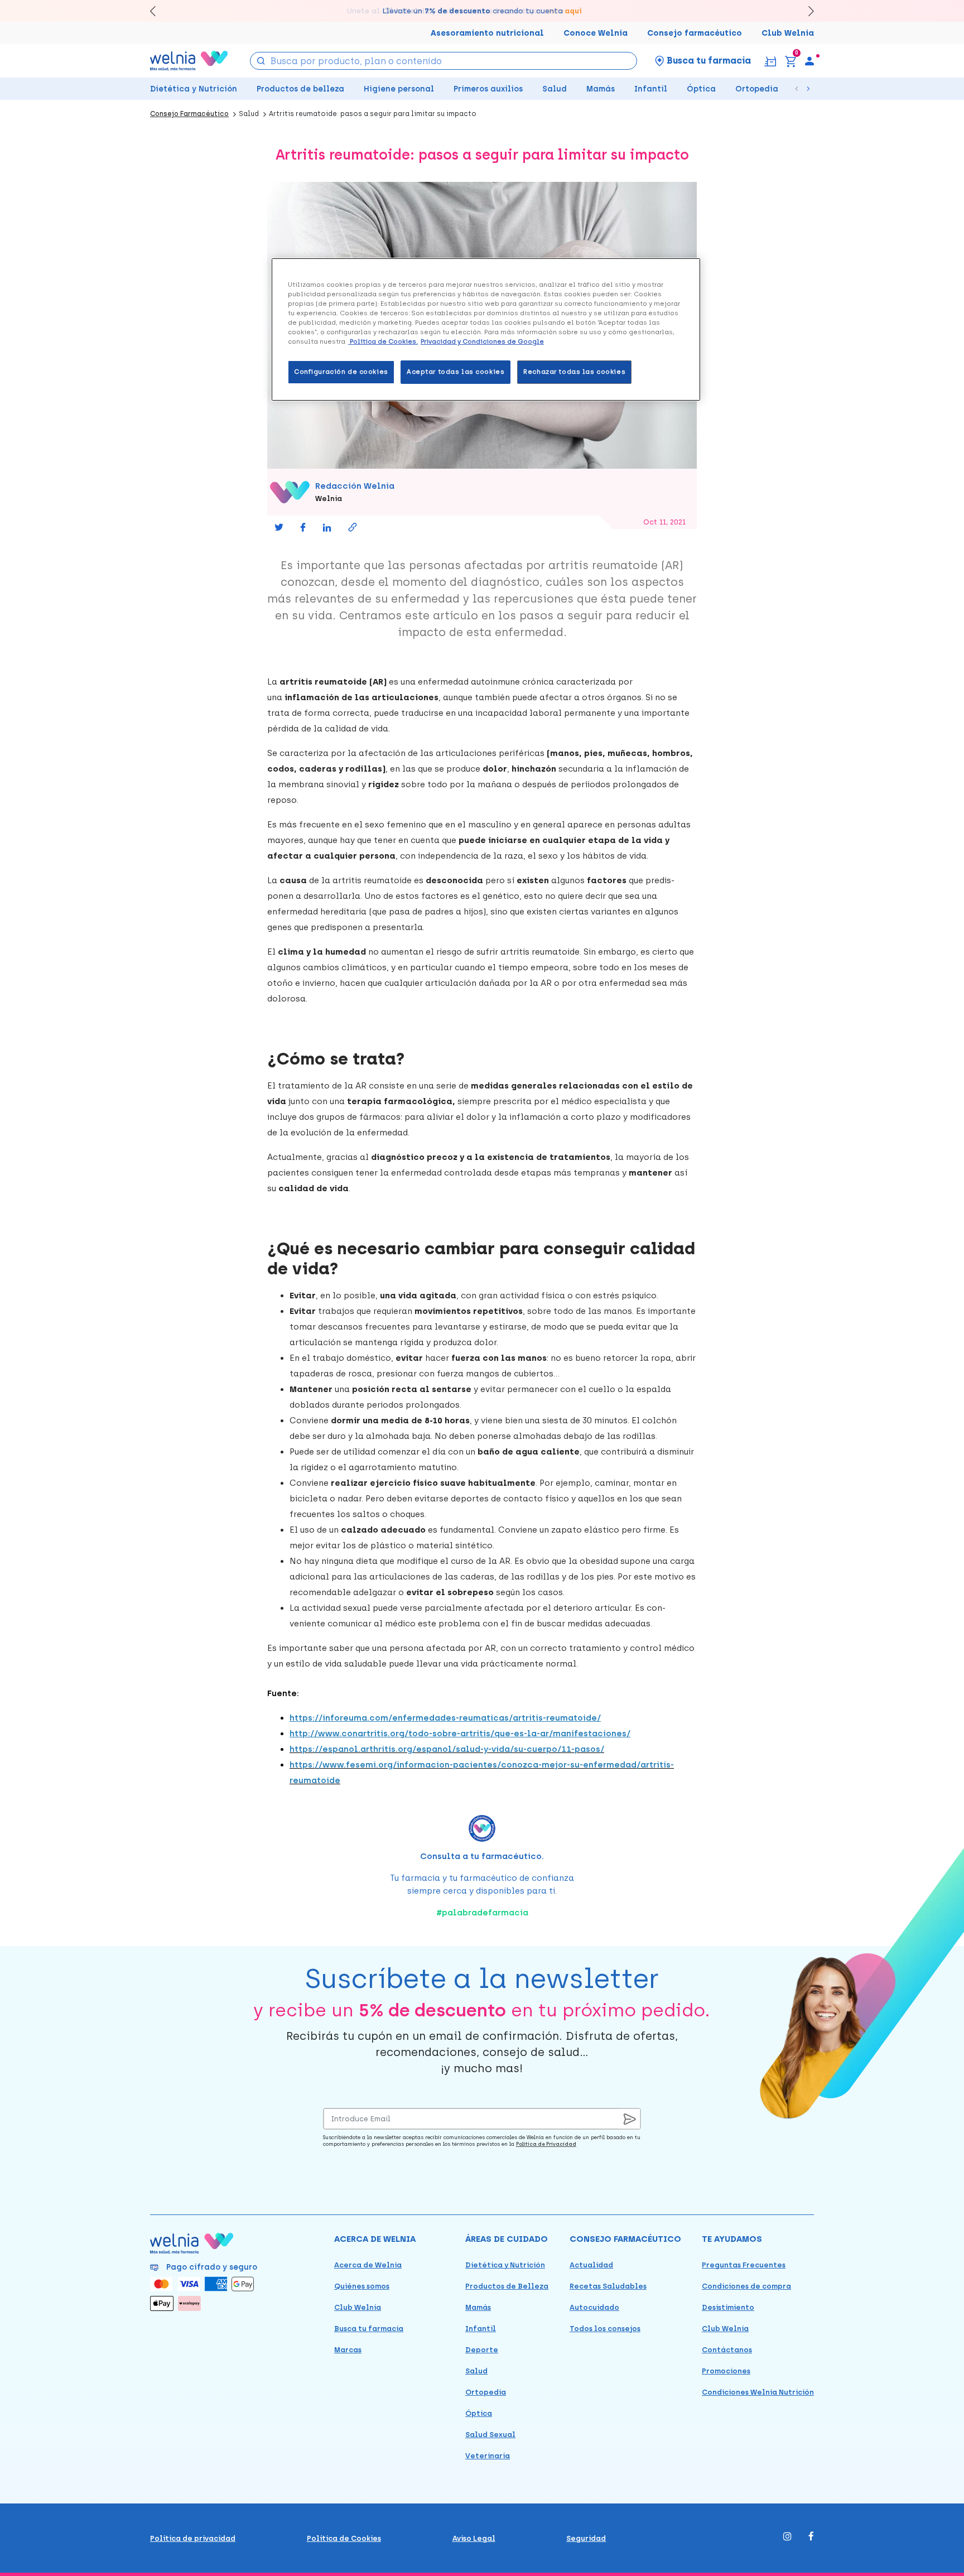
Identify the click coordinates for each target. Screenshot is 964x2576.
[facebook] (811, 2537)
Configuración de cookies (341, 372)
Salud (555, 89)
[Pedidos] (770, 61)
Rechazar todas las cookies (574, 372)
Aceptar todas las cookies (456, 372)
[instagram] (787, 2537)
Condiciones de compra (746, 2286)
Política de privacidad (193, 2538)
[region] (486, 329)
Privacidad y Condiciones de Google (482, 341)
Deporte (482, 2350)
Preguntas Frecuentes (744, 2265)
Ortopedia (757, 89)
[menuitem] (809, 61)
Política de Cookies (344, 2538)
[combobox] (444, 61)
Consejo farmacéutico (695, 33)
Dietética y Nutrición (194, 89)
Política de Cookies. (383, 341)
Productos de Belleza (507, 2286)
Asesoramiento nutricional (487, 33)
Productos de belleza (300, 89)
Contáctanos (727, 2350)
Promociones (726, 2371)
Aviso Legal (474, 2538)
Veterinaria (488, 2456)
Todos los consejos (605, 2329)
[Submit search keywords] (261, 60)
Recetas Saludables (608, 2286)
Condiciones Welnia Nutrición (758, 2392)
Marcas (348, 2350)
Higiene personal (399, 89)
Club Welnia (788, 33)
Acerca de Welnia (368, 2265)
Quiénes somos (362, 2286)
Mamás (601, 89)
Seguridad (586, 2538)
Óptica (701, 89)
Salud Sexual (490, 2435)
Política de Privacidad (546, 2144)
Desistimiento (728, 2307)
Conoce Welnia (596, 33)
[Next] (806, 11)
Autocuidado (594, 2307)
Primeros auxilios (488, 89)
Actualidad (591, 2265)
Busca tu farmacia (369, 2329)
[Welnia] (189, 61)
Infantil (651, 89)
